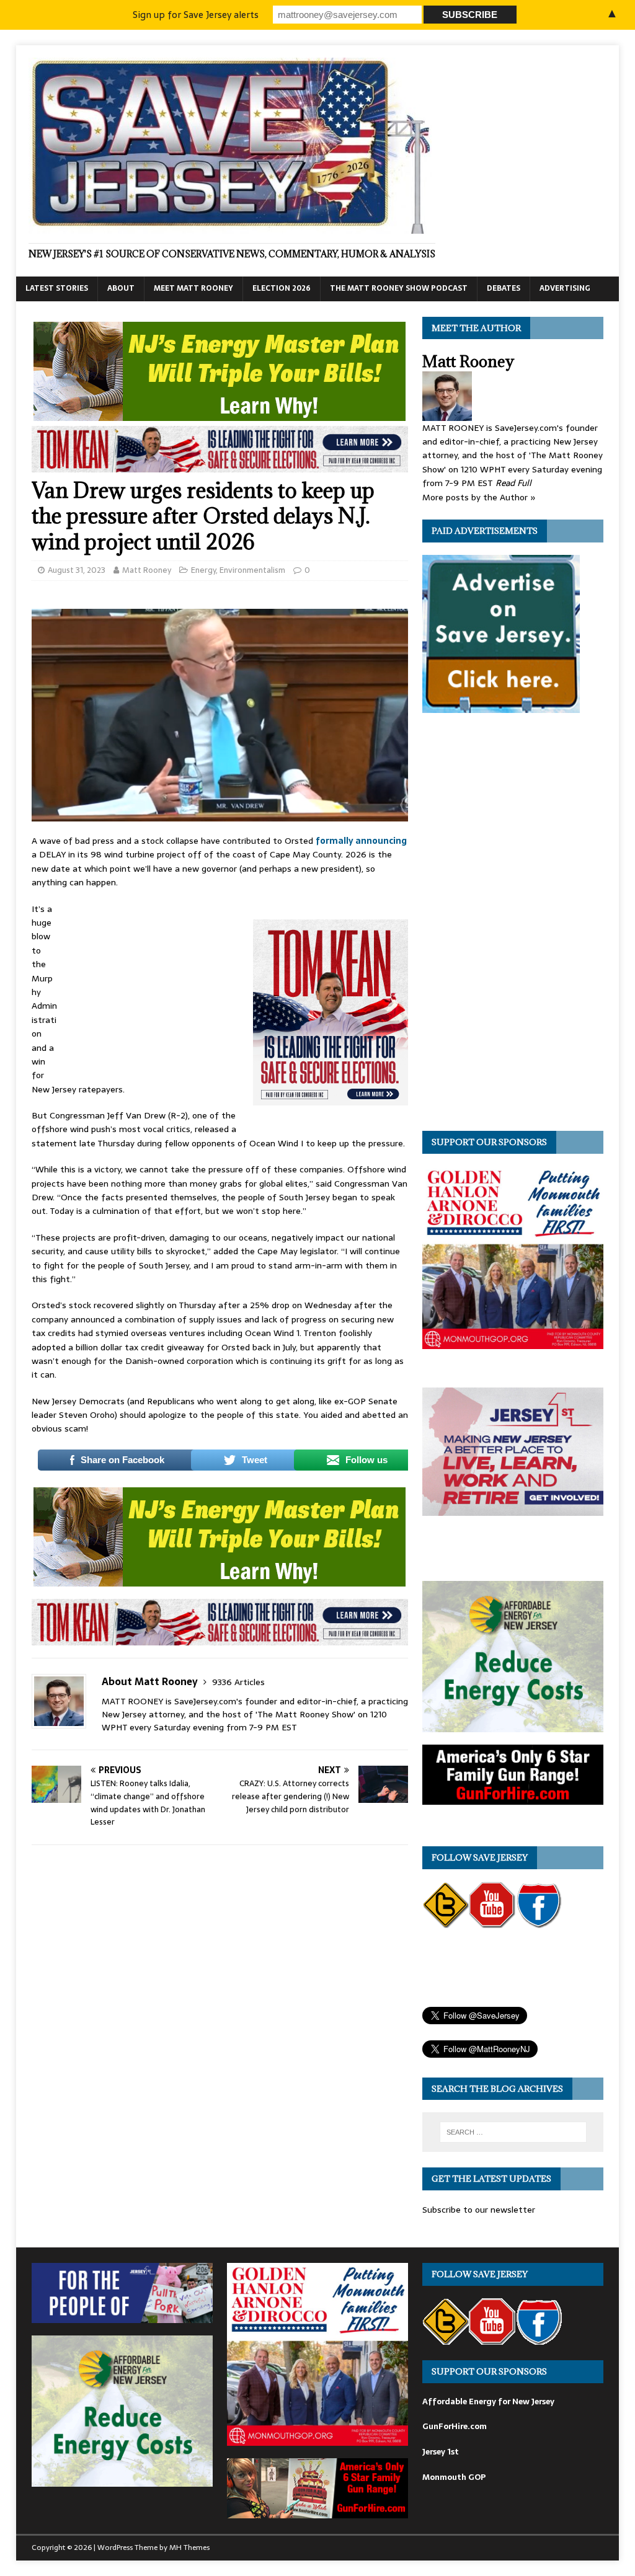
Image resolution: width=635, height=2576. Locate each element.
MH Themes (189, 2547)
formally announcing (361, 841)
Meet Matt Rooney (193, 288)
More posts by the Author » (479, 497)
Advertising (565, 288)
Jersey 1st (441, 2452)
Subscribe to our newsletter (479, 2210)
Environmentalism (252, 570)
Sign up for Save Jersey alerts (196, 15)
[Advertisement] (155, 985)
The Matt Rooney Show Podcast (399, 288)
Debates (504, 288)
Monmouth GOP (454, 2477)
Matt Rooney (147, 570)
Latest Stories (57, 288)
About (121, 288)
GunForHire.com (455, 2426)
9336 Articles (238, 1682)
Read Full (513, 483)
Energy (203, 570)
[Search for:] (513, 2132)
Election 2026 (282, 288)
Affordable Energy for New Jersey (488, 2401)
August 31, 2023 (77, 570)
